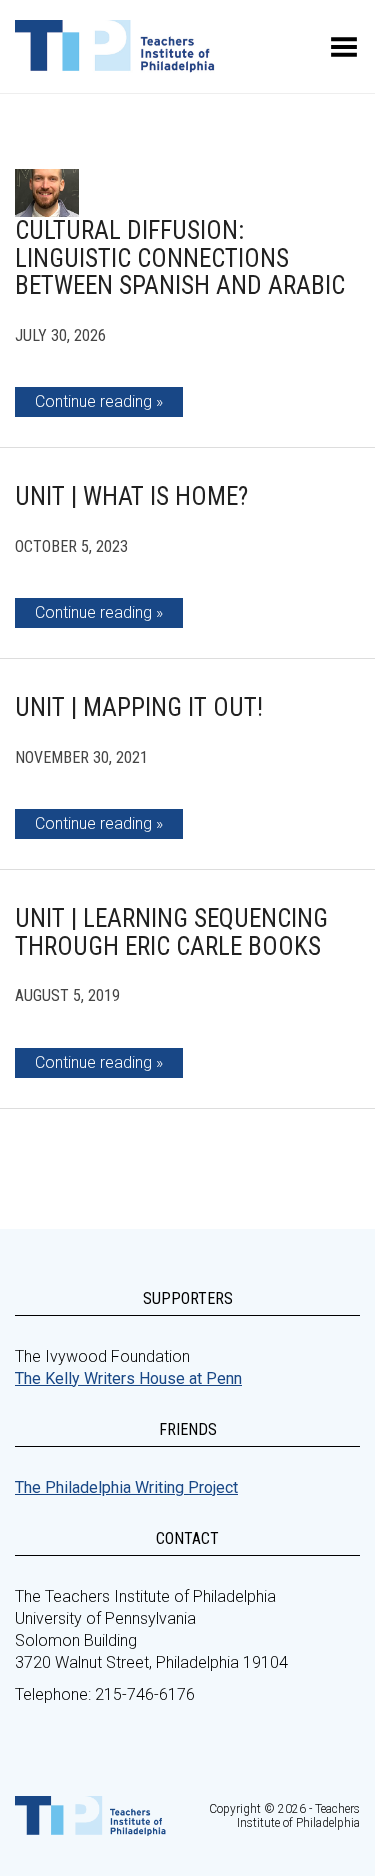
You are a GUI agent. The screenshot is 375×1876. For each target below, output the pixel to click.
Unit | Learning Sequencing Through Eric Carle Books (171, 932)
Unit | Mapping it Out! (139, 707)
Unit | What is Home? (131, 496)
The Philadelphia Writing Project (126, 1487)
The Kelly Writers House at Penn (128, 1378)
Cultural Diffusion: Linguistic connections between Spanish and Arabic (180, 258)
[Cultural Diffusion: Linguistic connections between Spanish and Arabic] (47, 193)
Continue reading (93, 401)
